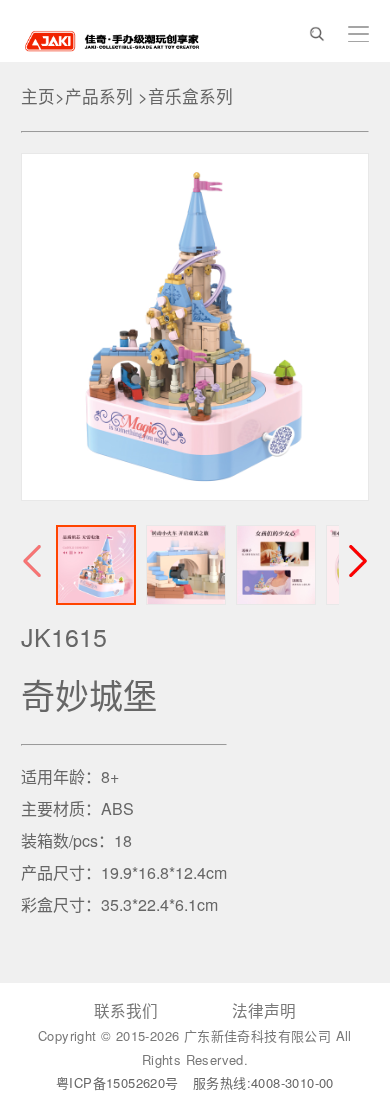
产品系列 (99, 96)
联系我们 (126, 1010)
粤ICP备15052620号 (119, 1082)
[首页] (112, 38)
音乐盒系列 (190, 96)
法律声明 (264, 1010)
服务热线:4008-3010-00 (263, 1082)
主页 (38, 96)
